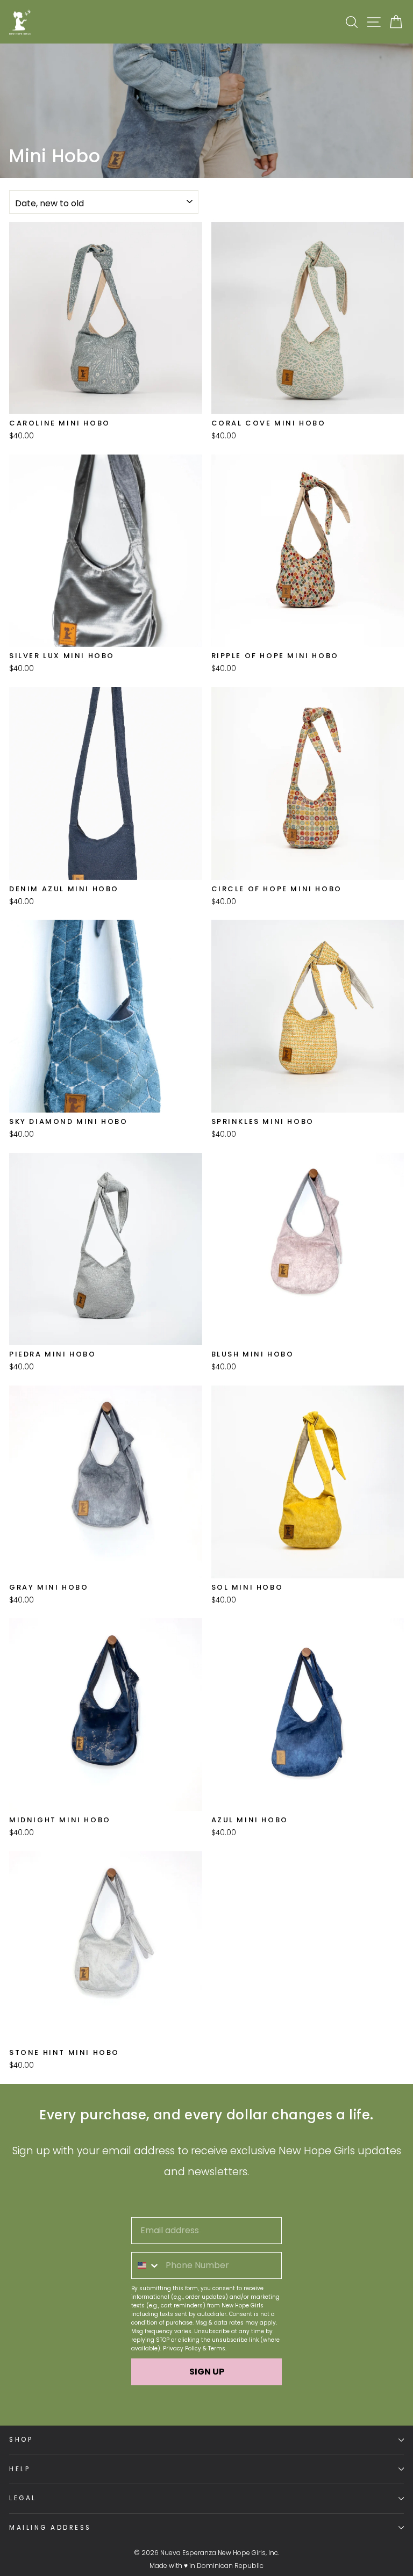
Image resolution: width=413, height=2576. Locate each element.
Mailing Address (50, 2528)
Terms (217, 2348)
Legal (23, 2498)
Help (20, 2469)
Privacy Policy (182, 2348)
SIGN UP (207, 2372)
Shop (21, 2440)
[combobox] (146, 2265)
